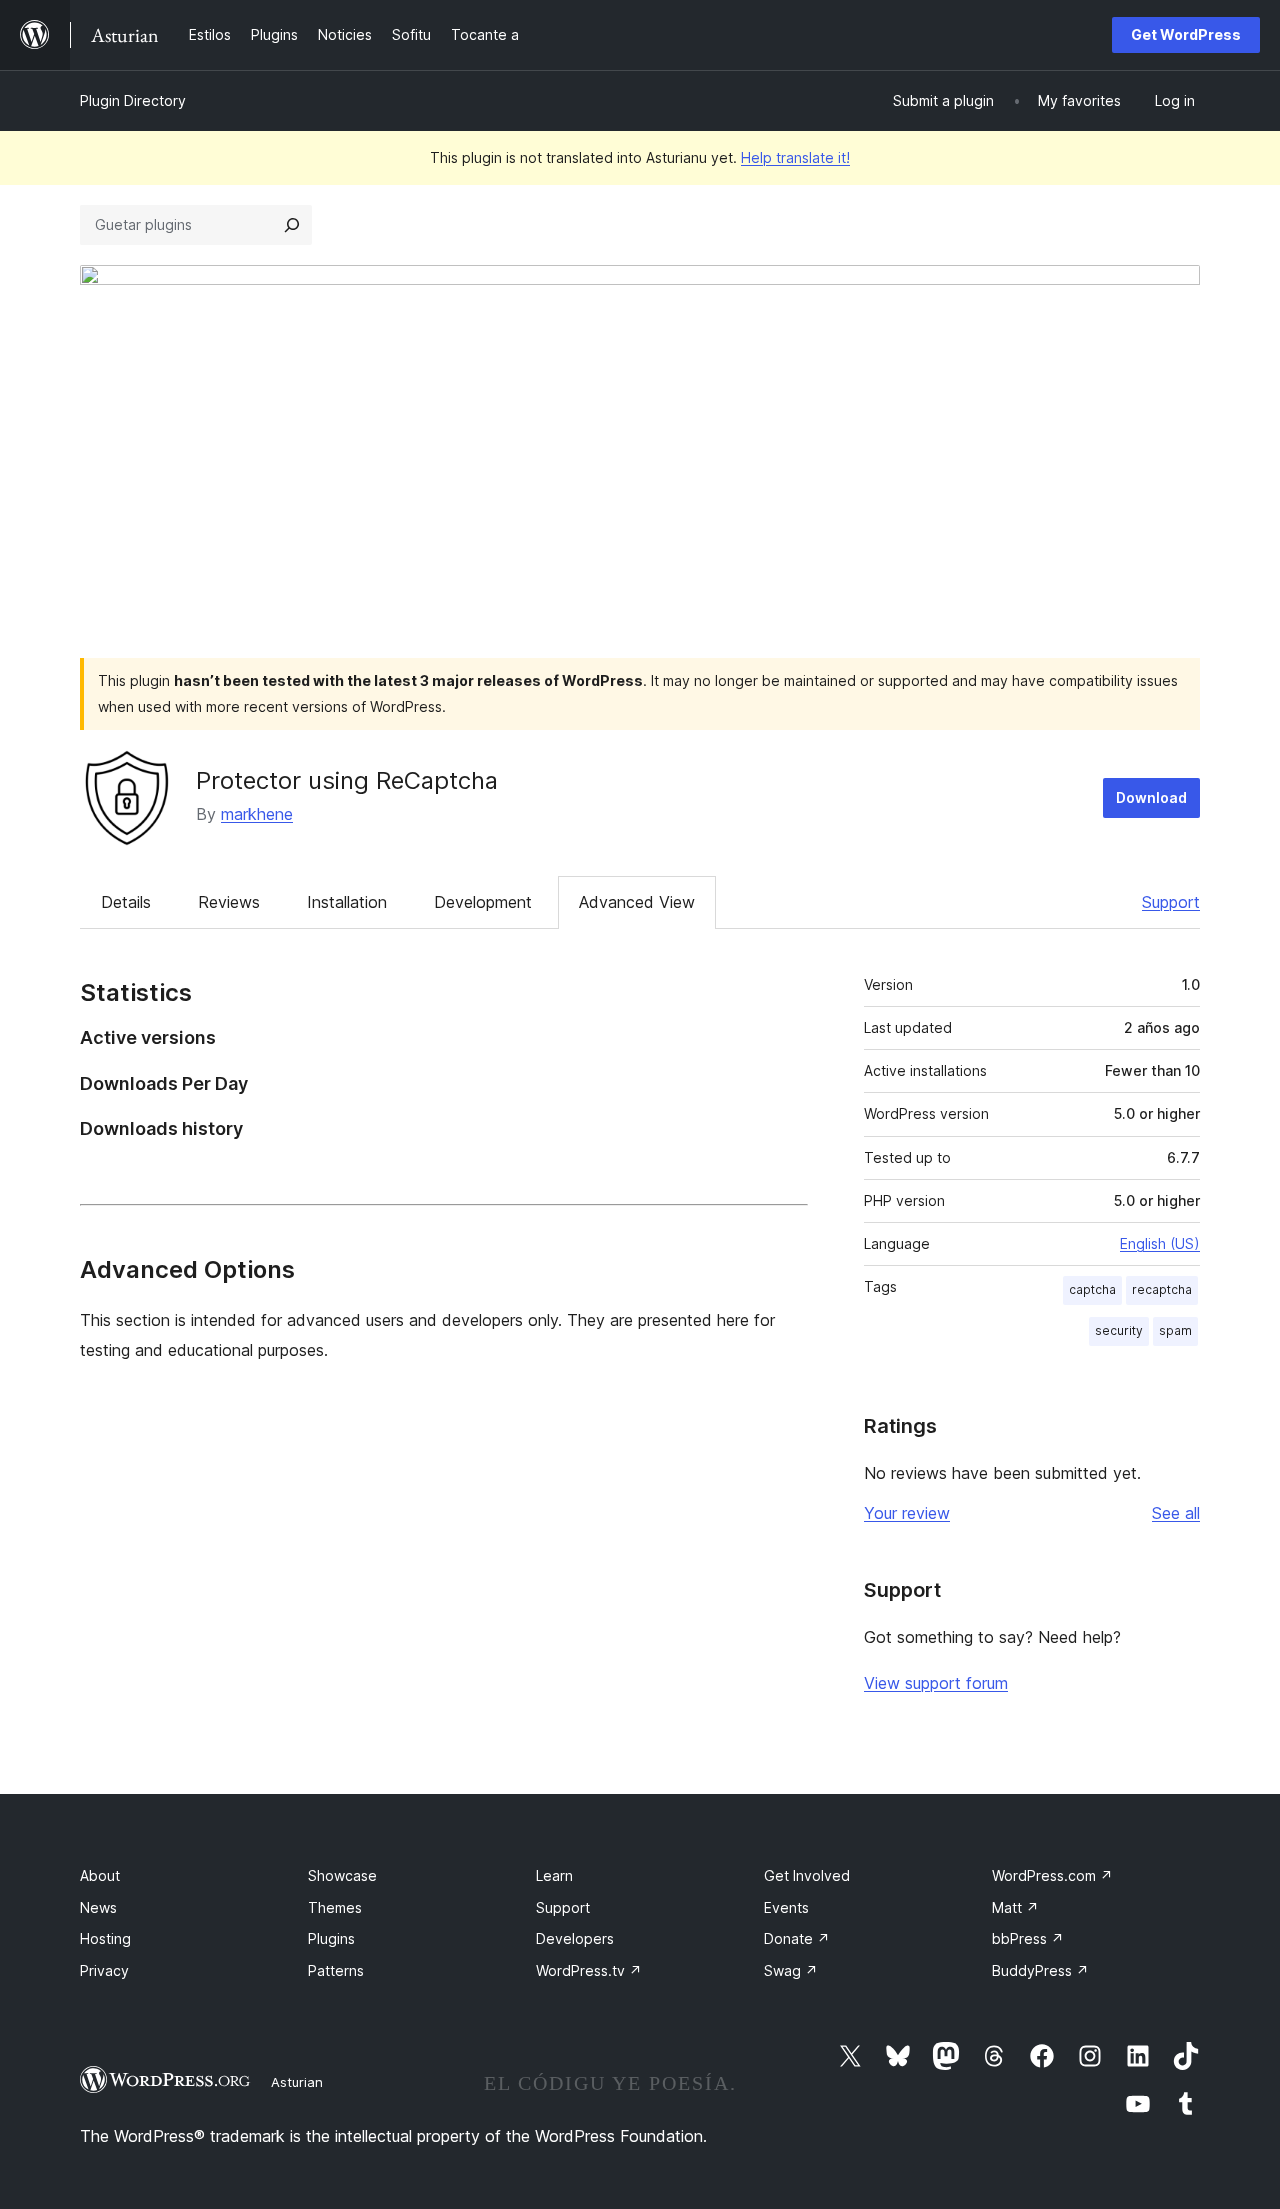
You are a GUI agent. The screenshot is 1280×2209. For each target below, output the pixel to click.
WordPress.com (1052, 1875)
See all (1176, 1513)
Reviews (229, 902)
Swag (791, 1970)
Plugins (331, 1938)
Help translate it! (795, 157)
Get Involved (807, 1875)
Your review (907, 1513)
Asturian (297, 2082)
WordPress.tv (589, 1970)
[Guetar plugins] (292, 225)
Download (1151, 797)
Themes (335, 1907)
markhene (257, 814)
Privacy (104, 1970)
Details (126, 902)
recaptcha (1162, 1289)
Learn (554, 1875)
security (1119, 1330)
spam (1175, 1330)
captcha (1092, 1289)
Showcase (342, 1875)
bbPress (1028, 1938)
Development (483, 902)
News (98, 1907)
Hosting (105, 1938)
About (100, 1875)
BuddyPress (1040, 1970)
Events (786, 1907)
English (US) (1160, 1243)
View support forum (936, 1683)
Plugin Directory (133, 100)
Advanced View (637, 902)
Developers (575, 1938)
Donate (797, 1938)
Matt (1015, 1907)
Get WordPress (1186, 34)
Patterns (336, 1970)
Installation (347, 902)
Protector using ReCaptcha (347, 780)
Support (1171, 902)
